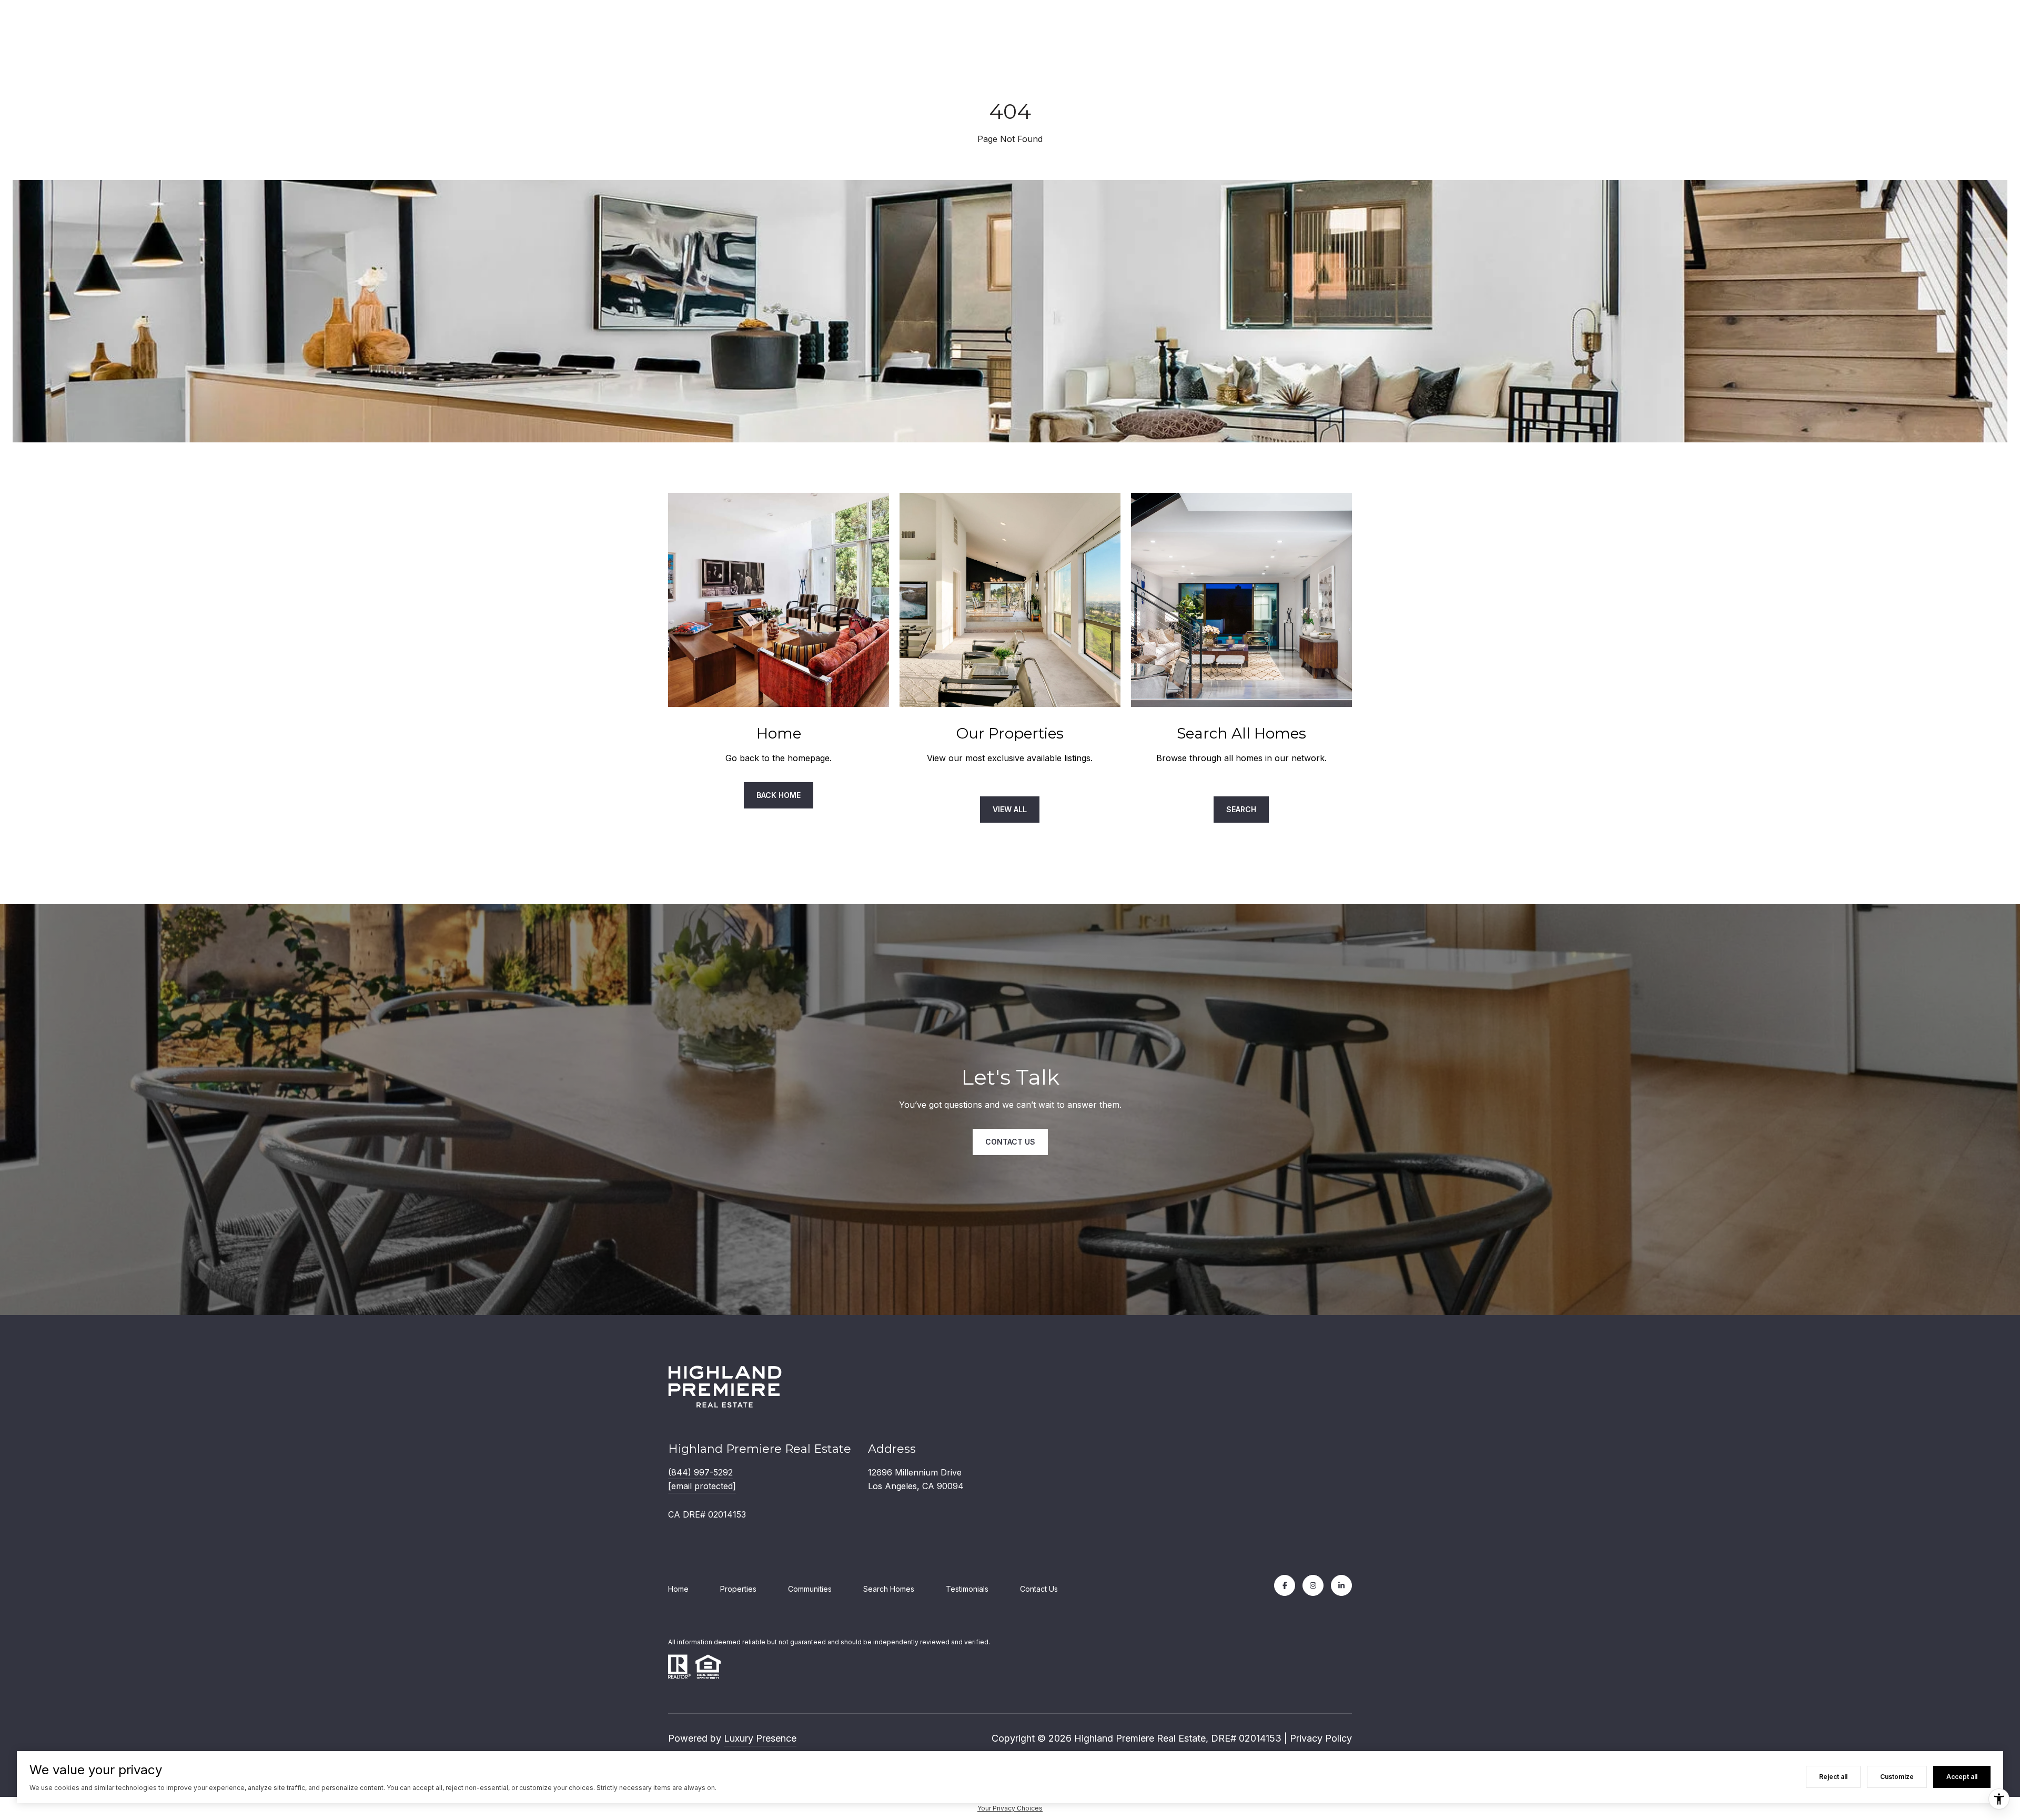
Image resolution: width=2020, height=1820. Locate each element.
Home (678, 1589)
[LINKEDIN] (1341, 1585)
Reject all (1833, 1777)
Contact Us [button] (1010, 1142)
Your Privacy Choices (1010, 1808)
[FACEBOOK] (1285, 1585)
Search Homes (889, 1589)
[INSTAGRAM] (1313, 1585)
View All (1010, 809)
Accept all (1962, 1777)
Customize (1897, 1777)
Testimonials (967, 1589)
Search (1241, 809)
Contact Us (1039, 1589)
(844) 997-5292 (700, 1472)
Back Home (779, 795)
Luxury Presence (760, 1738)
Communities (810, 1589)
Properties (738, 1589)
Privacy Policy (1321, 1738)
